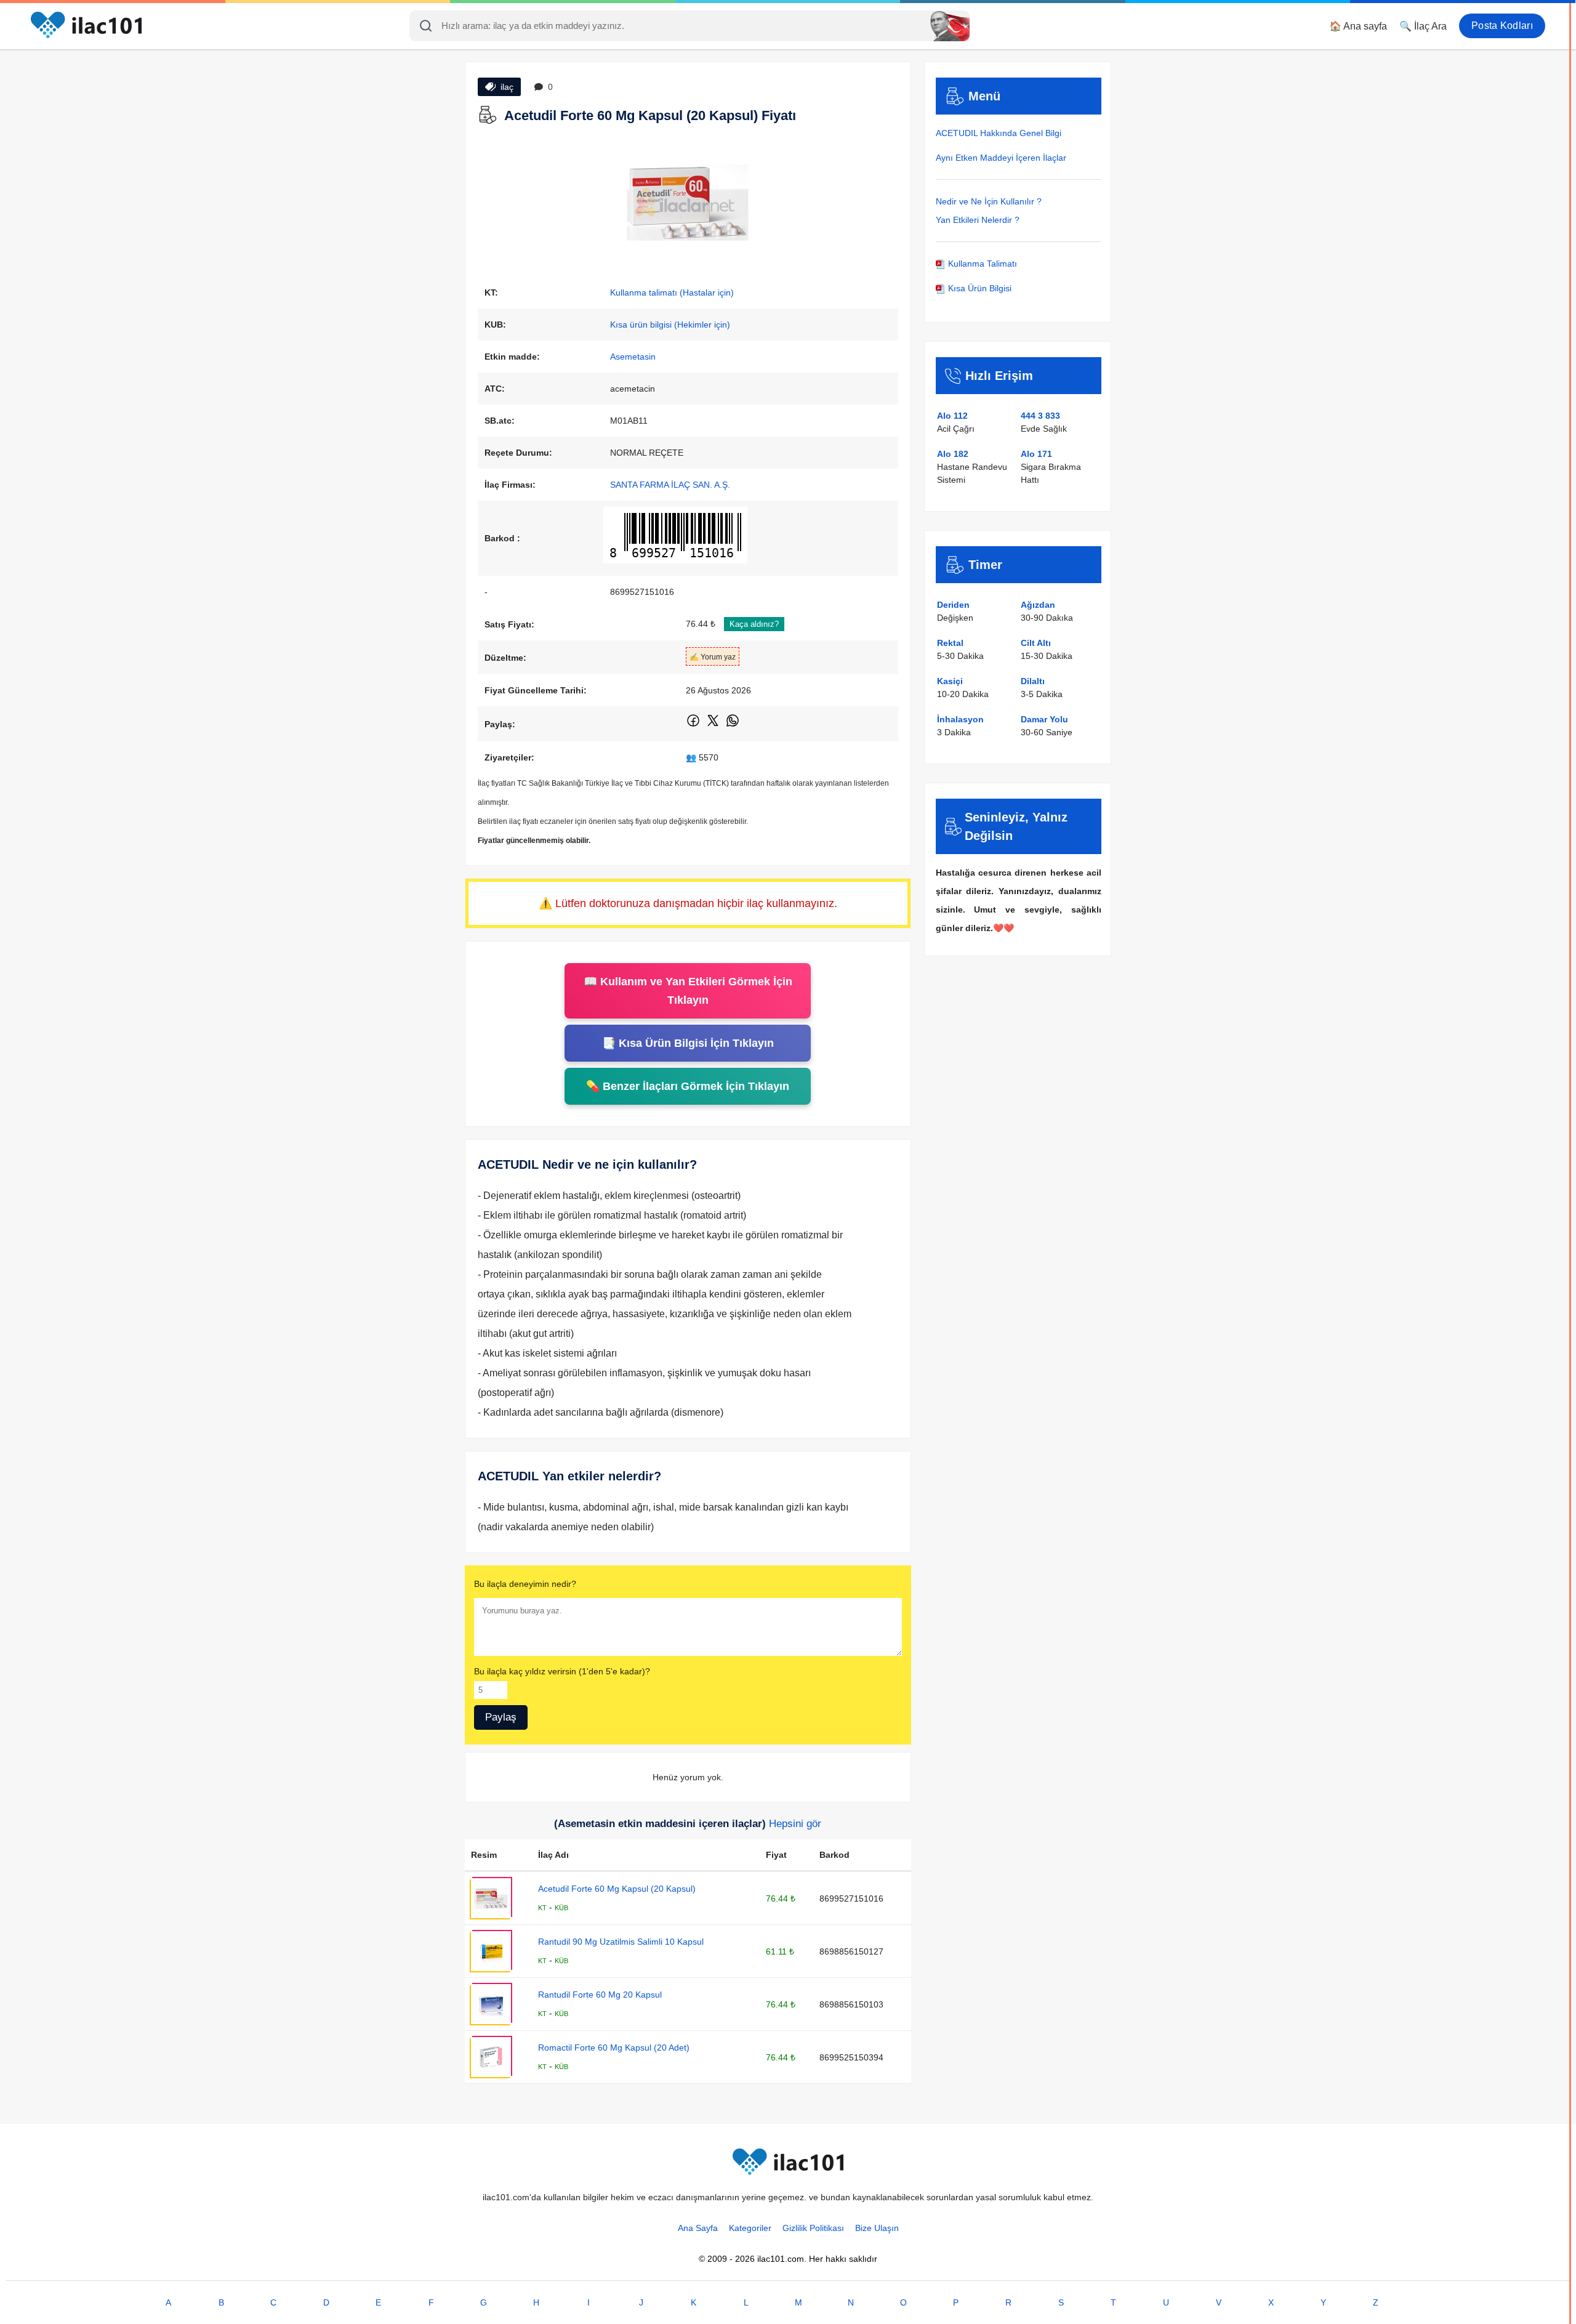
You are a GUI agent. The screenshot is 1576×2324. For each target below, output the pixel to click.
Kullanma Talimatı (981, 264)
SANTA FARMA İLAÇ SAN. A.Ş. (670, 485)
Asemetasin (633, 357)
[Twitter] (714, 725)
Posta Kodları (1502, 26)
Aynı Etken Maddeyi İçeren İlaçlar (1001, 158)
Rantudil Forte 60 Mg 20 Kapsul (600, 1995)
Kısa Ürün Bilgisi (979, 288)
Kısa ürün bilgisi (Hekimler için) (670, 325)
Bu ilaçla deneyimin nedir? (525, 1584)
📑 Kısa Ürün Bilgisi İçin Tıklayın (688, 1043)
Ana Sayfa (698, 2228)
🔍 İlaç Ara (1423, 26)
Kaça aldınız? (754, 624)
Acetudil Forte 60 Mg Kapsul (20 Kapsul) (617, 1889)
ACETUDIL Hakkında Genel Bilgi (999, 133)
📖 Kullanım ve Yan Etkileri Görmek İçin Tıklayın (688, 991)
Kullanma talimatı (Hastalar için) (672, 293)
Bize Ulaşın (877, 2228)
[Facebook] (694, 725)
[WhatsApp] (733, 725)
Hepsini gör (795, 1824)
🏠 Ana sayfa (1358, 26)
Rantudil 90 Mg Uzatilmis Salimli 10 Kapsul (621, 1942)
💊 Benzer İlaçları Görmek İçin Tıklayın (688, 1086)
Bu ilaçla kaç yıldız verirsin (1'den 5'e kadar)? (562, 1671)
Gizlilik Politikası (813, 2228)
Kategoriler (750, 2228)
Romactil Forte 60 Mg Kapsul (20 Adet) (614, 2048)
